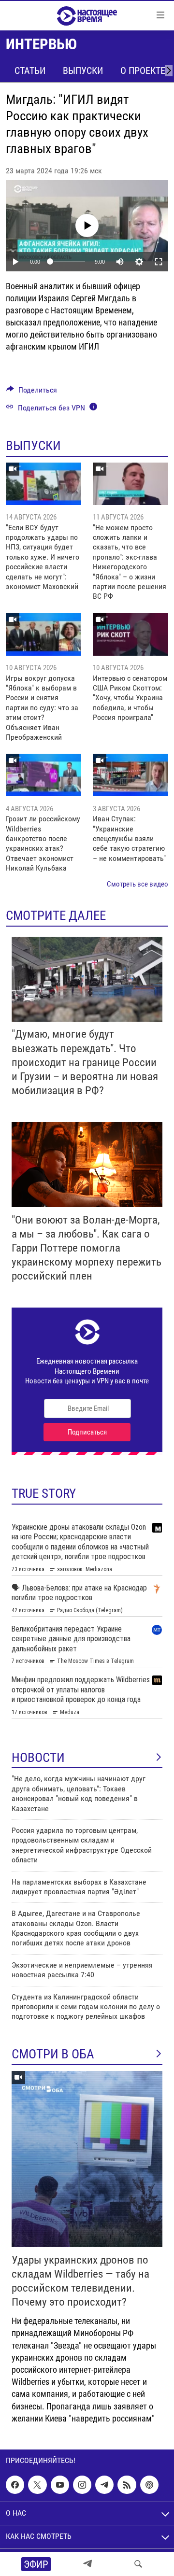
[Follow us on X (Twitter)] (37, 2485)
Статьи (30, 70)
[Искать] (138, 2564)
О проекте (143, 70)
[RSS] (127, 2485)
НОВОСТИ (38, 1758)
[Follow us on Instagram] (82, 2485)
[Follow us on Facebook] (15, 2485)
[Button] (32, 392)
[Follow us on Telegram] (104, 2485)
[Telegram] (87, 2564)
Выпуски (83, 70)
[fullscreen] (159, 262)
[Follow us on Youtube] (60, 2485)
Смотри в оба (53, 2054)
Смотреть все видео (138, 884)
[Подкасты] (149, 2485)
